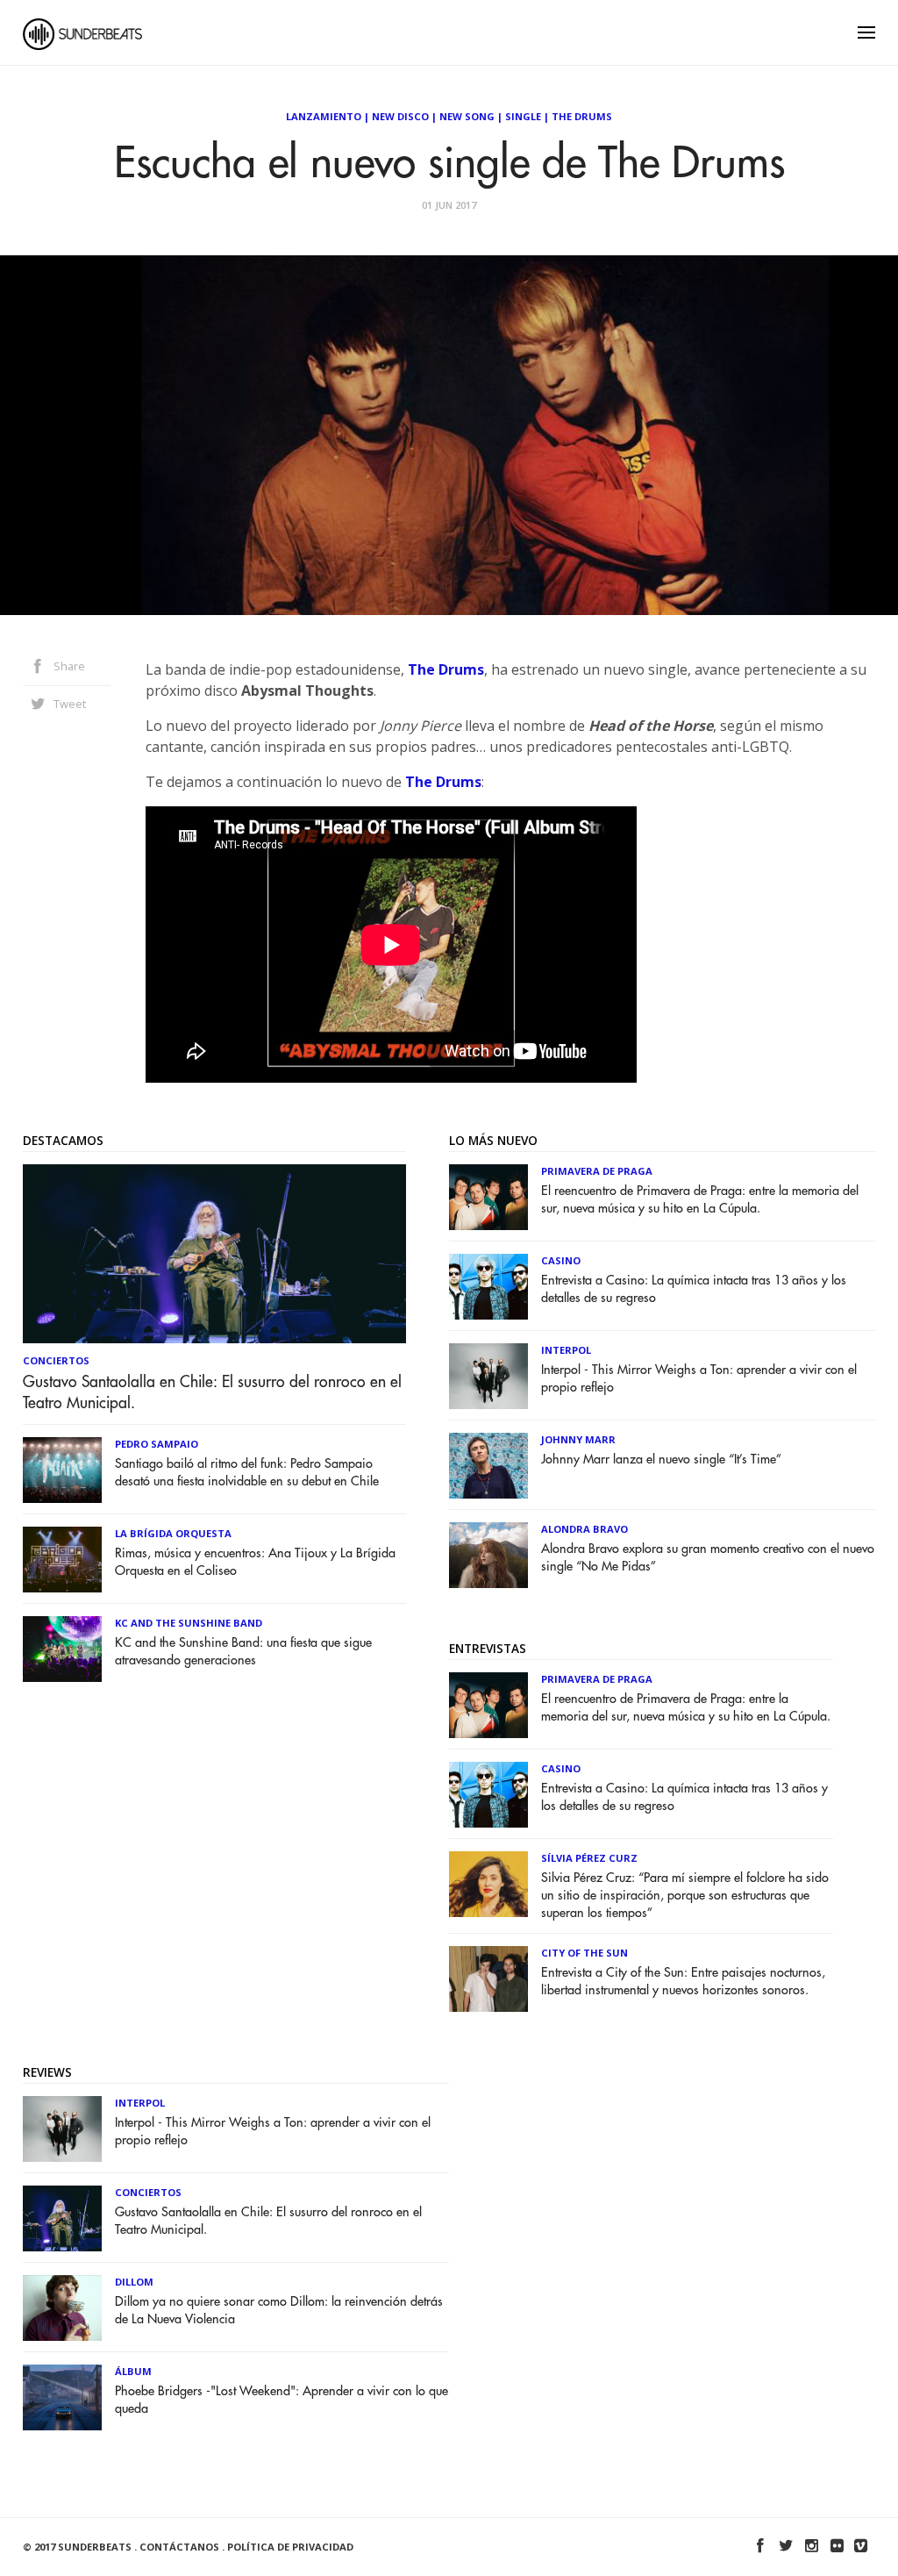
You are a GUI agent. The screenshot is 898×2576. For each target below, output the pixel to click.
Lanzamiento (324, 116)
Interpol (566, 1350)
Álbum (133, 2371)
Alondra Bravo (584, 1529)
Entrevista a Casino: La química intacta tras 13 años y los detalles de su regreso (694, 1289)
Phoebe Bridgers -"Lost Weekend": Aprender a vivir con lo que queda (282, 2400)
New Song (467, 116)
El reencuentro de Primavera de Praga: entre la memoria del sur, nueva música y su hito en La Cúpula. (700, 1200)
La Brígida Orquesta (173, 1533)
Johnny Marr (578, 1439)
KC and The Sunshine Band (189, 1623)
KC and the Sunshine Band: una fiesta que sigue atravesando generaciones (243, 1652)
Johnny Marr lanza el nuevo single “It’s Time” (661, 1460)
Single (523, 116)
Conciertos (56, 1360)
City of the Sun (584, 1953)
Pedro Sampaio (157, 1444)
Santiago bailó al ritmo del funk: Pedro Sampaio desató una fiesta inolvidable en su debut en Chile (247, 1473)
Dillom (134, 2282)
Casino (561, 1260)
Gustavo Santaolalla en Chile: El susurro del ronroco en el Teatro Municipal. (212, 1392)
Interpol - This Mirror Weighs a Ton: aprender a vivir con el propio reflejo (699, 1379)
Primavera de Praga (597, 1171)
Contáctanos (179, 2547)
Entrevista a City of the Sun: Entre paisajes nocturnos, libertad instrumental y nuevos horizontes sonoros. (683, 1982)
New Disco (400, 116)
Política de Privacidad (290, 2547)
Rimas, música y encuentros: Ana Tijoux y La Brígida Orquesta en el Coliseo (255, 1562)
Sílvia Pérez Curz (589, 1858)
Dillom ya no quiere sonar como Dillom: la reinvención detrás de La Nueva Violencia (279, 2311)
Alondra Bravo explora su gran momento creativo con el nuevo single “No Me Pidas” (708, 1558)
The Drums (582, 116)
